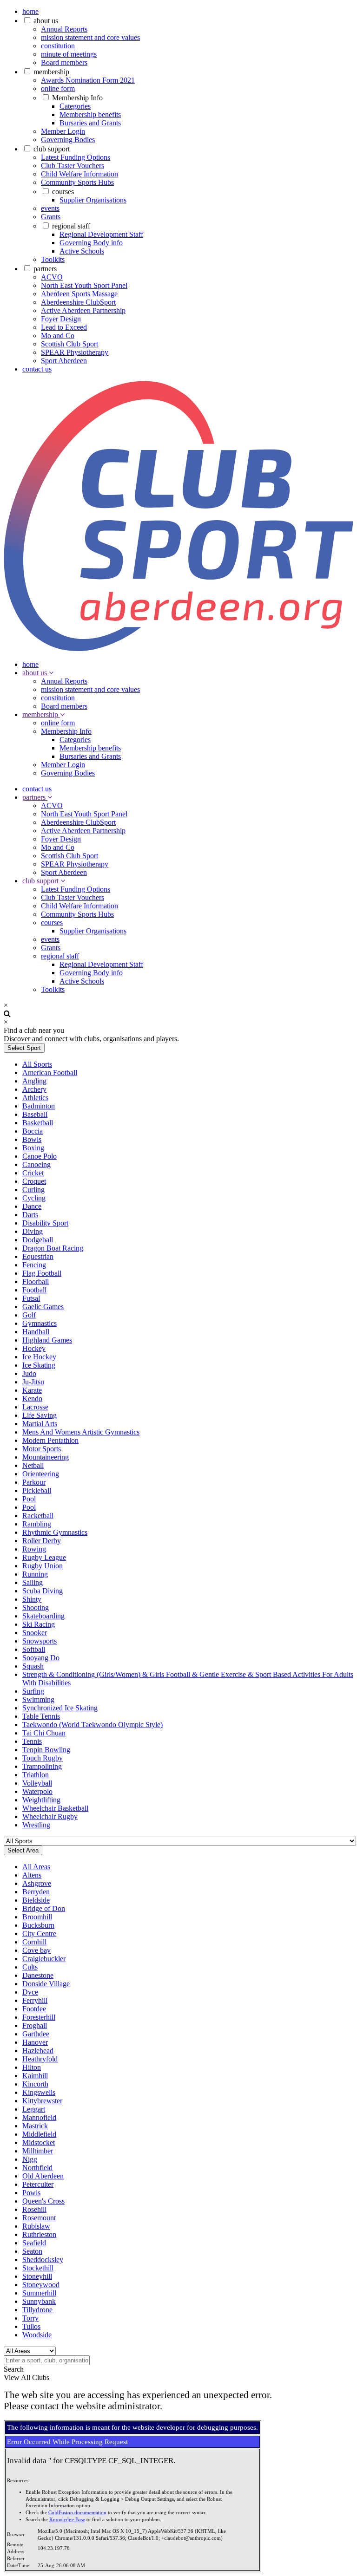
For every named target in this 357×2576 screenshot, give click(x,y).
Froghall (35, 2025)
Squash (33, 1666)
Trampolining (42, 1766)
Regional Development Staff (101, 234)
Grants (51, 217)
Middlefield (39, 2134)
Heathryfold (40, 2059)
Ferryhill (35, 2000)
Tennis (32, 1741)
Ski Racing (39, 1624)
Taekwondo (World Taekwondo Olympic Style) (93, 1725)
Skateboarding (43, 1616)
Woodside (37, 2335)
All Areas (36, 1867)
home (30, 11)
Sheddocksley (43, 2260)
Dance (32, 1206)
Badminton (39, 1106)
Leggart (34, 2109)
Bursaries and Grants (90, 123)
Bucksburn (38, 1925)
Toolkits (53, 259)
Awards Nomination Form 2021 (88, 80)
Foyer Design (61, 319)
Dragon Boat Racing (53, 1248)
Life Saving (40, 1415)
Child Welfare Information (79, 174)
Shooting (36, 1608)
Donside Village (46, 1984)
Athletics (35, 1098)
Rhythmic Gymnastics (55, 1532)
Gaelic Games (43, 1307)
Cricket (33, 1173)
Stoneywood (41, 2285)
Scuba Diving (43, 1591)
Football (34, 1290)
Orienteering (41, 1474)
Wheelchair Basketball (55, 1808)
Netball (33, 1465)
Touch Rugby (43, 1758)
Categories (75, 106)
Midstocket (39, 2142)
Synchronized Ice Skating (60, 1708)
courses (63, 192)
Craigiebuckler (44, 1959)
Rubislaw (36, 2226)
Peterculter (38, 2184)
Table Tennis (41, 1716)
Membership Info (77, 98)
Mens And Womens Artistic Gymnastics (81, 1432)
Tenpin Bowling (46, 1750)
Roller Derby (42, 1541)
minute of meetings (69, 54)
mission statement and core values (90, 37)
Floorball (36, 1281)
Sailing (33, 1582)
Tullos (31, 2326)
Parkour (34, 1482)
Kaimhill (35, 2076)
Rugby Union (43, 1566)
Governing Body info (91, 243)
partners (45, 269)
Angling (34, 1081)
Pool (29, 1499)
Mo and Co (58, 336)
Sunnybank (39, 2301)
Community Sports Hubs (77, 182)
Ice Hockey (39, 1357)
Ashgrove (37, 1883)
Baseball (35, 1114)
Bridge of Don (44, 1908)
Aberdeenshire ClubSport (78, 302)
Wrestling (36, 1825)
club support (52, 149)
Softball (34, 1649)
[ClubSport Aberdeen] (178, 649)
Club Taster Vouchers (73, 166)
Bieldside (36, 1900)
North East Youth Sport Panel (84, 285)
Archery (34, 1089)
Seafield (34, 2243)
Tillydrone (37, 2310)
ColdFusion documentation (77, 2513)
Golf (29, 1315)
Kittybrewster (42, 2101)
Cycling (34, 1198)
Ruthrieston (39, 2234)
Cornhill (34, 1942)
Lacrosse (35, 1407)
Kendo (32, 1399)
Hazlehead (38, 2051)
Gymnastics (40, 1323)
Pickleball (37, 1490)
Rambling (37, 1524)
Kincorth (35, 2084)
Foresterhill (39, 2017)
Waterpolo (37, 1791)
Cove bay (36, 1950)
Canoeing (36, 1164)
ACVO (52, 277)
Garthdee (36, 2034)
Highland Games (47, 1340)
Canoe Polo (40, 1156)
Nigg (30, 2159)
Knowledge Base (67, 2520)
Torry (30, 2318)
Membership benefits (90, 114)
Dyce (30, 1992)
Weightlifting (41, 1800)
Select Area (23, 1850)
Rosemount (39, 2218)
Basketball (38, 1123)
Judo (29, 1373)
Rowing (34, 1549)
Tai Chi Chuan (44, 1733)
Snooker (35, 1633)
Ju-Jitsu (33, 1382)
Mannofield (39, 2117)
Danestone (38, 1975)
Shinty (32, 1599)
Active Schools (82, 251)
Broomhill (37, 1917)
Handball (36, 1332)
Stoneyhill (37, 2276)
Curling (33, 1190)
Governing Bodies (68, 140)
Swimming (38, 1699)
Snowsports (40, 1641)
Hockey (34, 1348)
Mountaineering (46, 1457)
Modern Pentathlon (50, 1440)
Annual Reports (64, 29)
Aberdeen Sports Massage (79, 294)
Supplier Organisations (93, 200)
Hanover (35, 2042)
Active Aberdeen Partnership (83, 310)
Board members (64, 62)
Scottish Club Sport (69, 344)
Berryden (36, 1892)
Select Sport (24, 1048)
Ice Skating (39, 1365)
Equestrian (38, 1256)
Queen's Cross (43, 2201)
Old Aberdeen (43, 2176)
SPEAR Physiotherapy (75, 352)
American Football (50, 1073)
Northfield (37, 2168)
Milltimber (38, 2151)
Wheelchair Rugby (50, 1816)
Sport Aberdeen (64, 361)
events (50, 208)
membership (51, 72)
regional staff (71, 226)
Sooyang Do (41, 1658)
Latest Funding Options (76, 157)
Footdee (34, 2009)
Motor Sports (42, 1449)
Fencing (34, 1265)
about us (46, 21)
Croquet (34, 1181)
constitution (58, 46)
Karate (32, 1390)
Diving (33, 1231)
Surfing (33, 1691)
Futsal (31, 1298)
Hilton (32, 2067)
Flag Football (42, 1273)
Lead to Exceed (64, 327)
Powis (31, 2193)
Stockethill (38, 2268)
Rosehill (34, 2209)
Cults (30, 1967)
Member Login (63, 131)
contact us (37, 369)
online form (58, 88)
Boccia (33, 1131)
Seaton (32, 2251)
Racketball (38, 1516)
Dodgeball (38, 1240)
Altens (32, 1875)
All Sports (37, 1064)
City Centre (39, 1934)
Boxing (33, 1148)
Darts (30, 1215)
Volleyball (37, 1783)
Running (35, 1574)
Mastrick (35, 2126)
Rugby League (44, 1557)
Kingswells (39, 2092)
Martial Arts (40, 1424)
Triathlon (36, 1775)
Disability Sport (45, 1223)
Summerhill (39, 2293)
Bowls (32, 1139)
